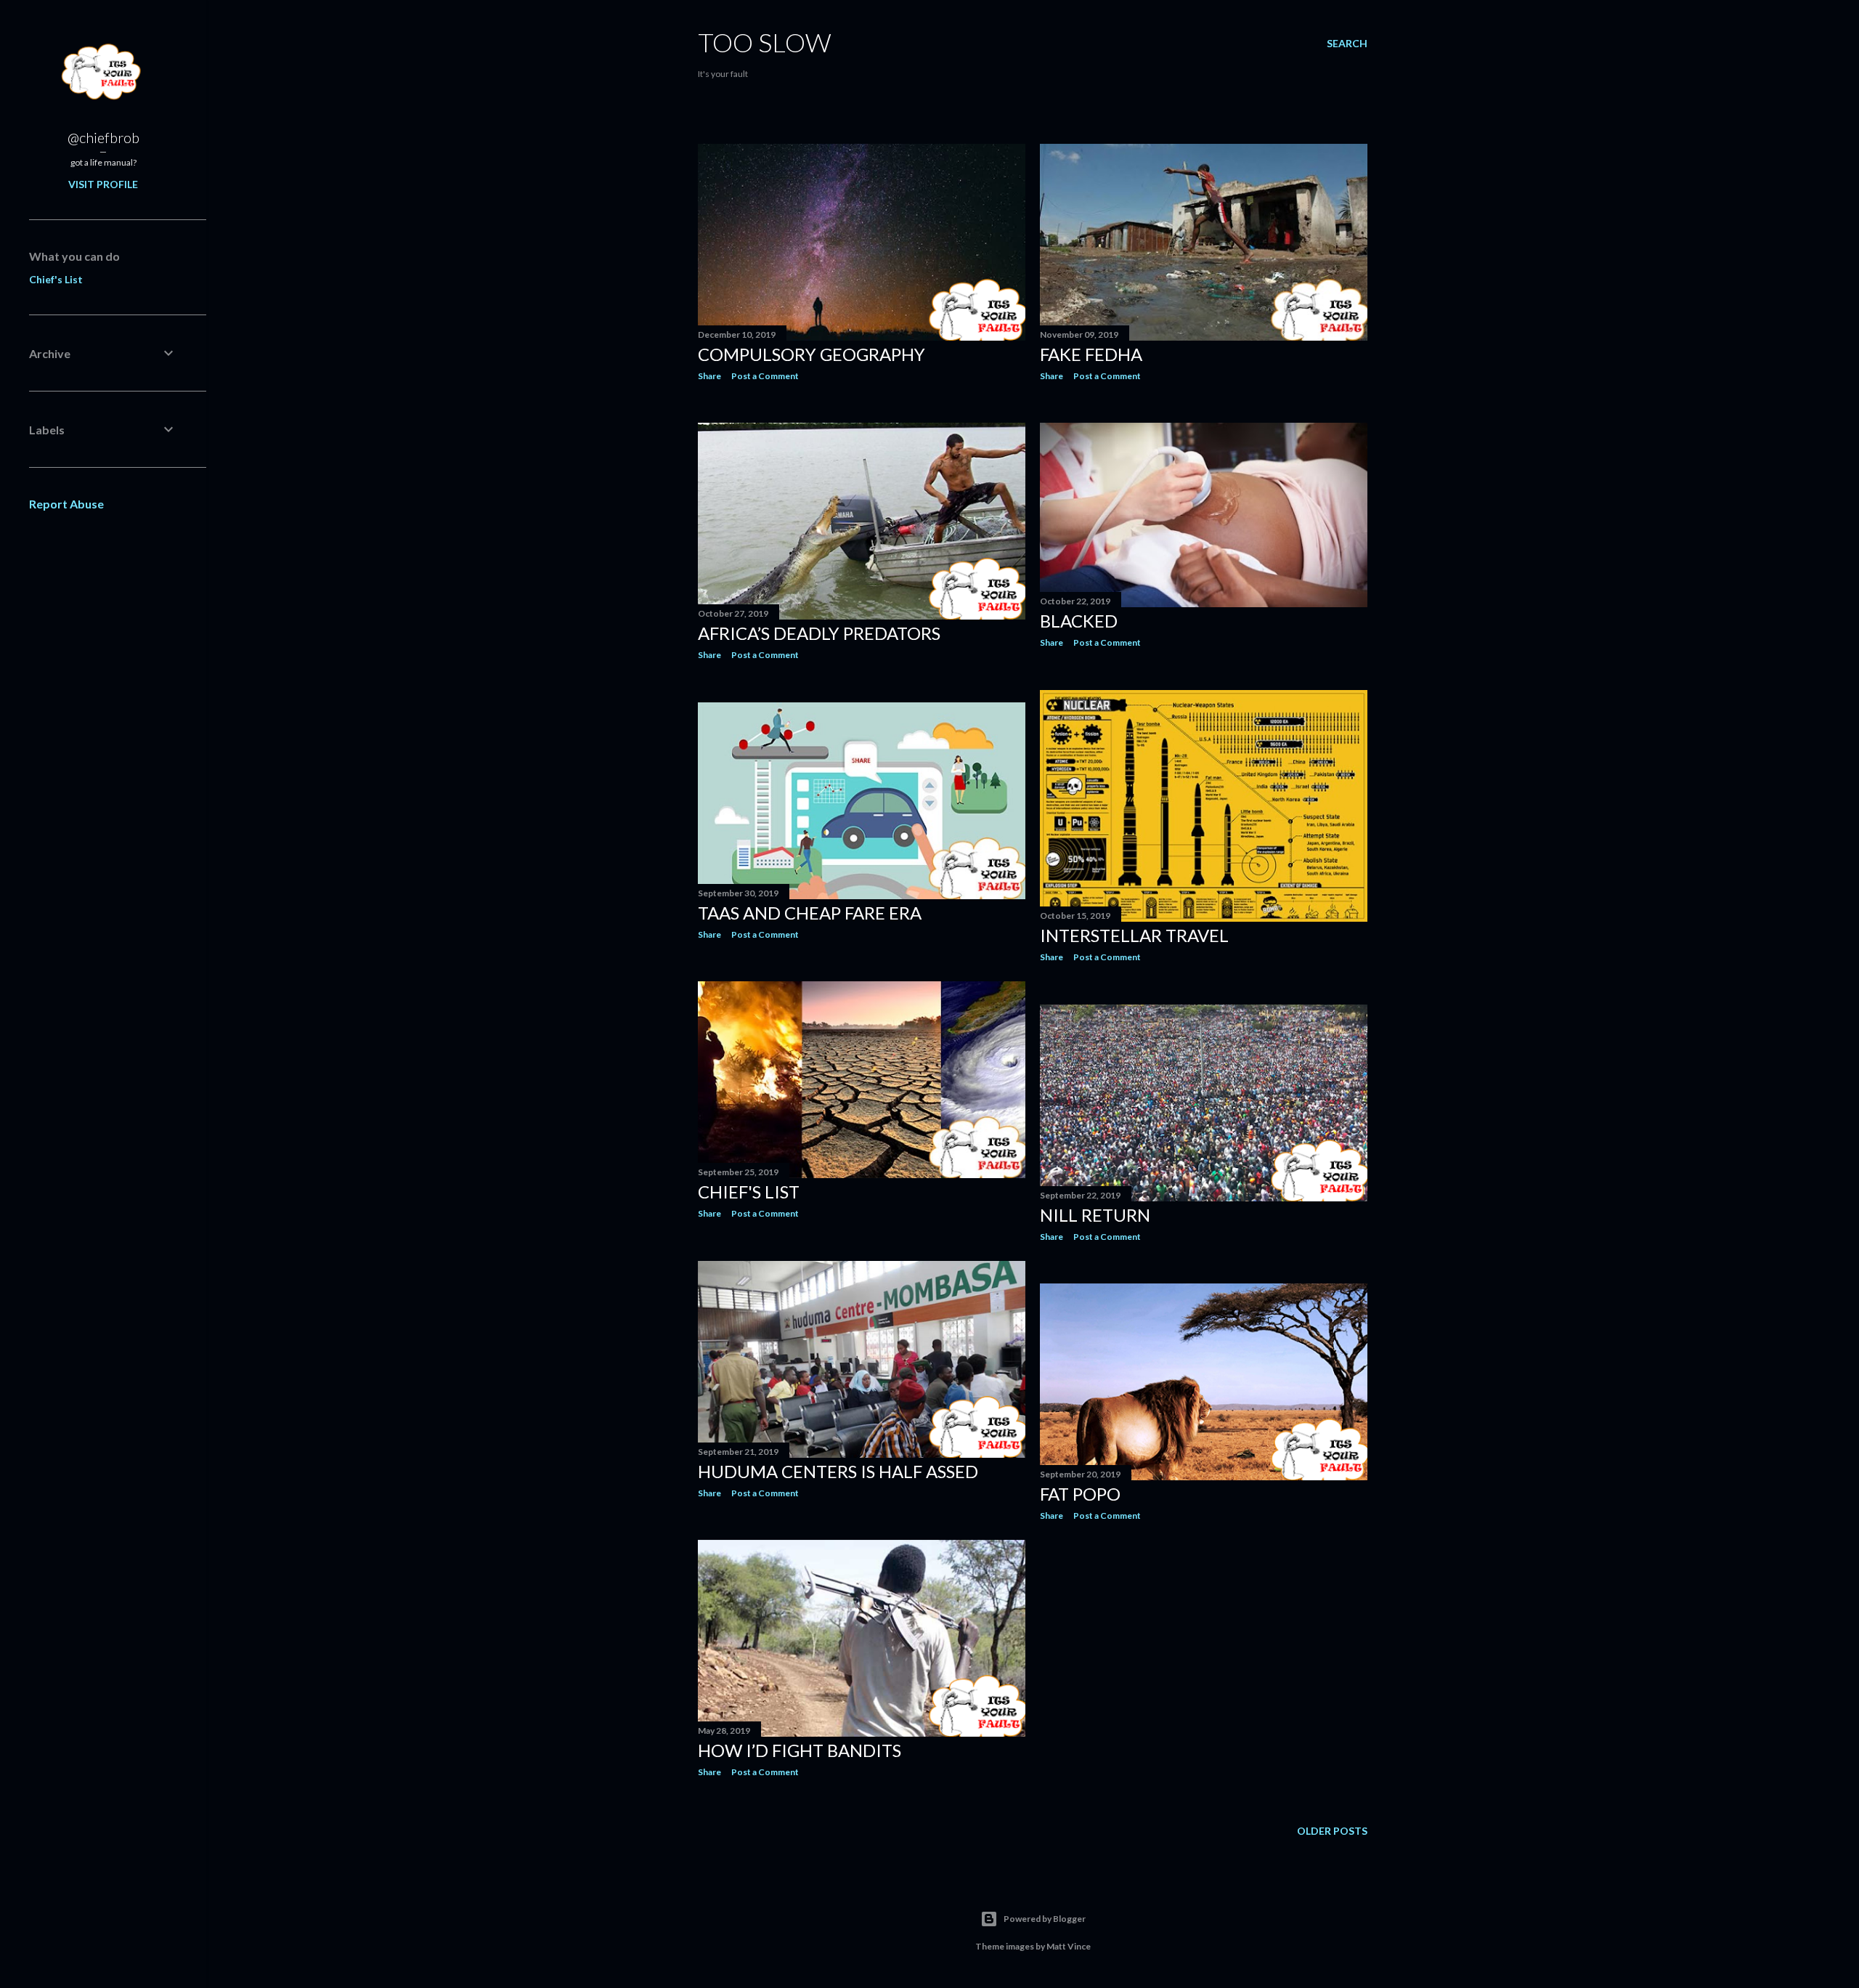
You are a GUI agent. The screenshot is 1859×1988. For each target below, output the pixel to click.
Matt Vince (1069, 1946)
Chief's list (749, 1192)
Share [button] (709, 376)
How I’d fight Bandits (800, 1750)
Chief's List (56, 279)
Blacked (1079, 621)
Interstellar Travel (1134, 935)
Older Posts (1332, 1831)
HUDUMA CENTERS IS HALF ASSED (838, 1471)
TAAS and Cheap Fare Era (810, 913)
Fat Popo (1080, 1494)
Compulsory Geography (811, 354)
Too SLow (765, 42)
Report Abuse (66, 504)
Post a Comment (765, 376)
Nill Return (1095, 1215)
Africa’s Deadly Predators (819, 633)
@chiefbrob (103, 137)
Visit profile (103, 184)
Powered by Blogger (1045, 1919)
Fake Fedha (1091, 354)
